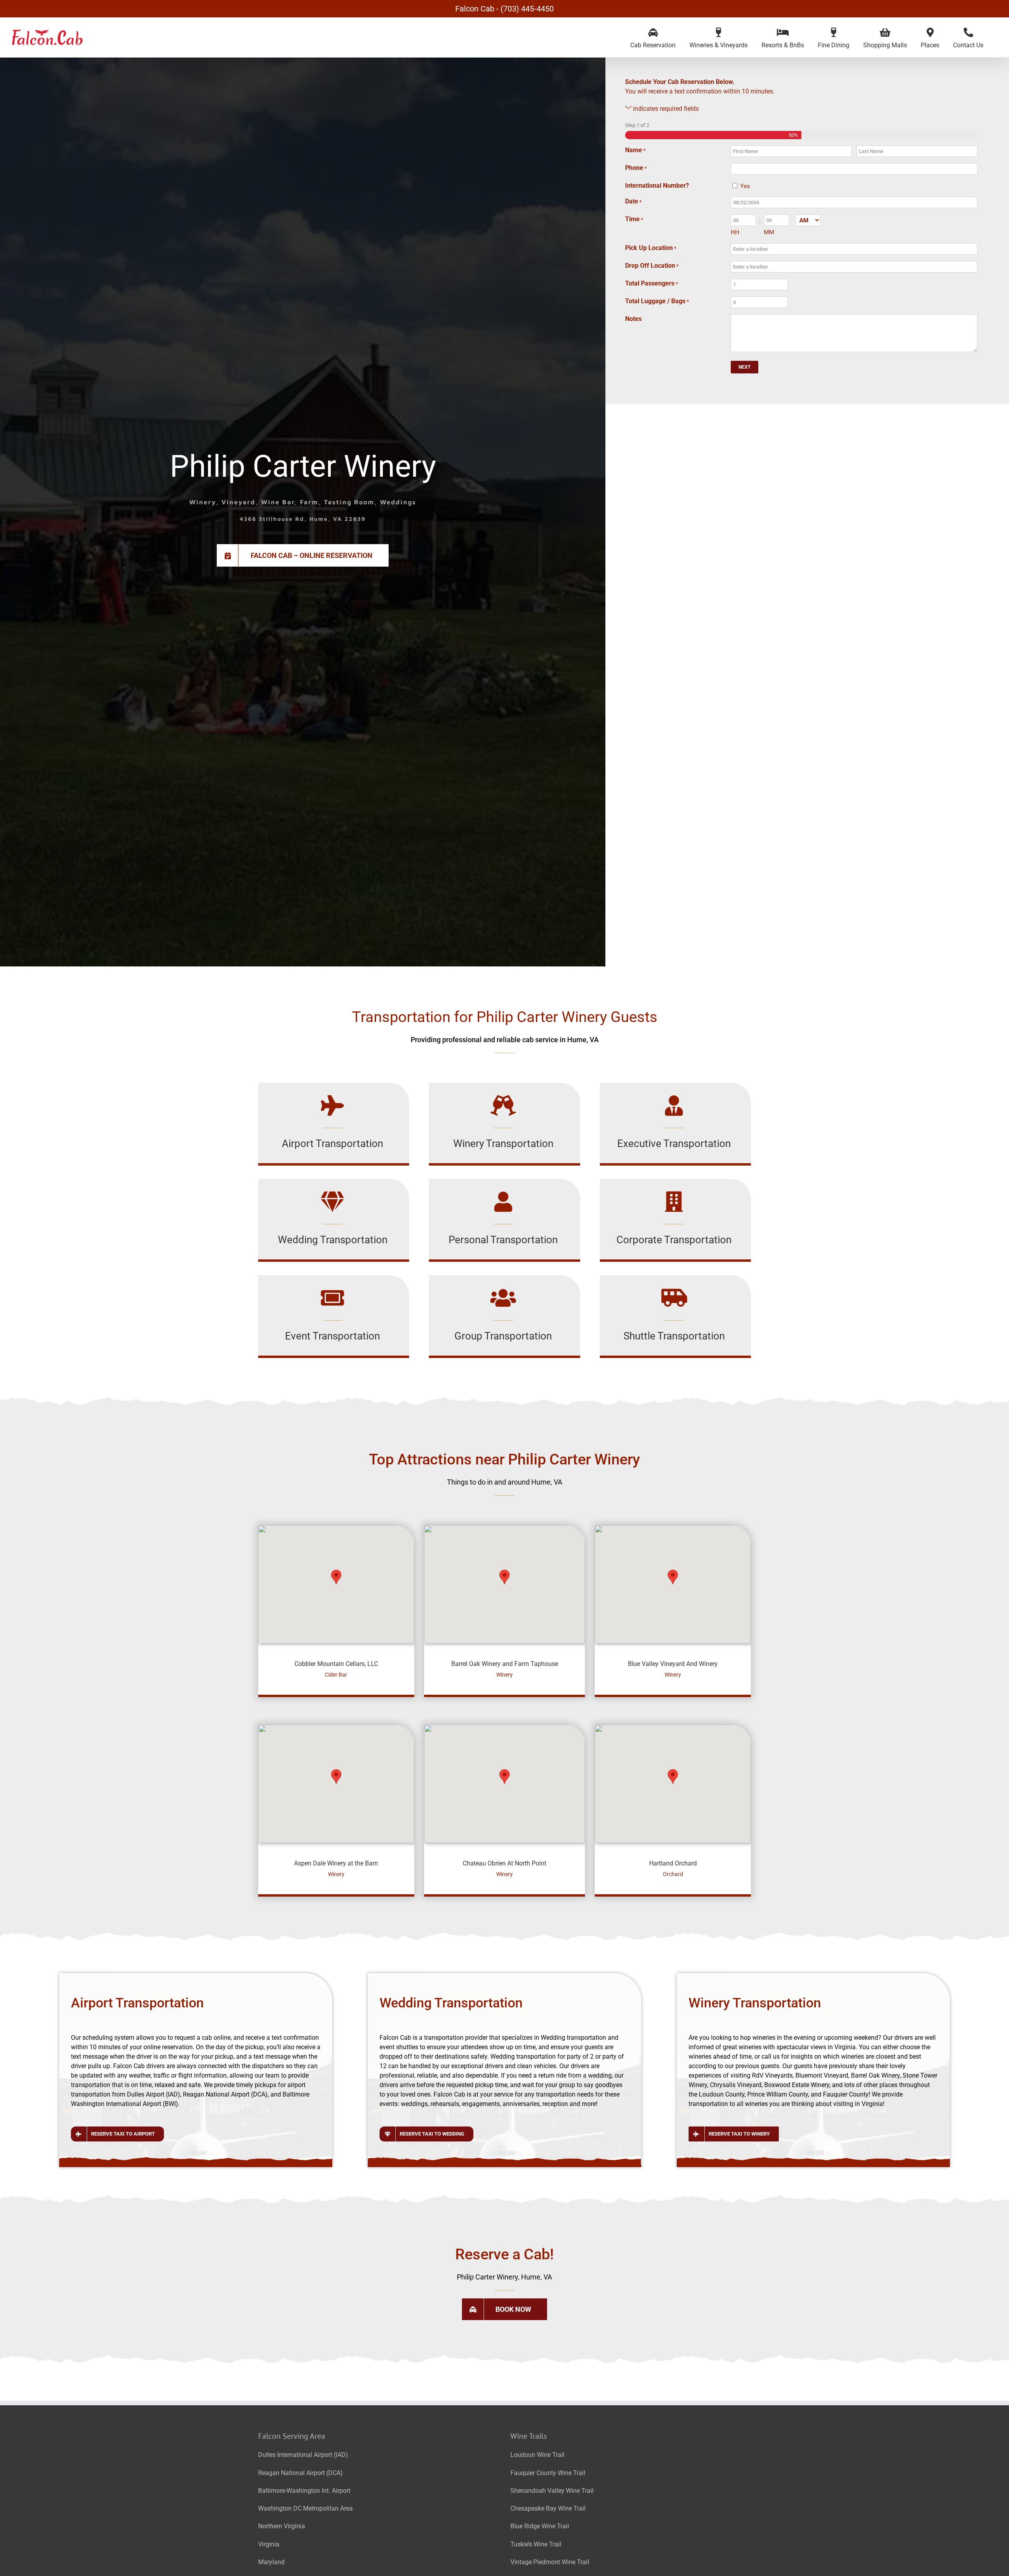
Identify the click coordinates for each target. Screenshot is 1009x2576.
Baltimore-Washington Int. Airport (304, 2491)
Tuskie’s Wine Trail (536, 2544)
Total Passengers (652, 283)
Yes (745, 186)
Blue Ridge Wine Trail (540, 2526)
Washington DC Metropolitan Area (305, 2508)
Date (633, 201)
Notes (633, 319)
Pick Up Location (651, 248)
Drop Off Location (652, 266)
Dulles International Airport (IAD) (303, 2455)
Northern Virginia (282, 2526)
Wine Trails (529, 2436)
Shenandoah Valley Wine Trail (552, 2491)
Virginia (269, 2544)
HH (735, 232)
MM (769, 232)
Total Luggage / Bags (657, 301)
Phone (636, 168)
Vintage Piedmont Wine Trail (550, 2562)
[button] (336, 1577)
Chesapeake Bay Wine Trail (548, 2508)
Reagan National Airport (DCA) (301, 2473)
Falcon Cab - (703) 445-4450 (504, 9)
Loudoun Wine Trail (537, 2455)
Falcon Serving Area (292, 2436)
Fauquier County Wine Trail (548, 2473)
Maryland (271, 2562)
